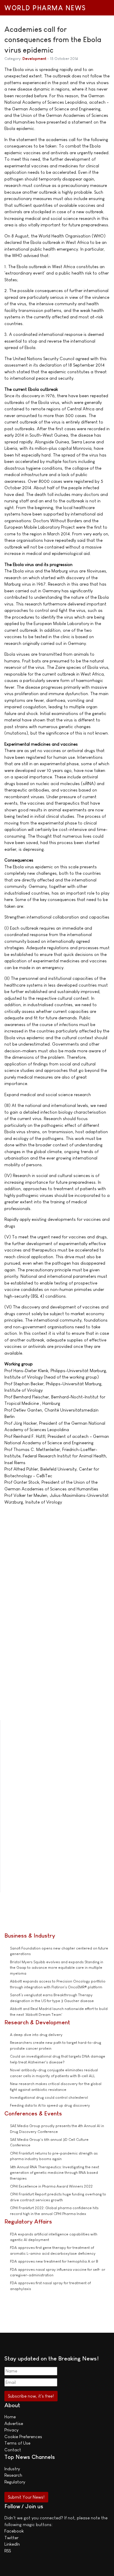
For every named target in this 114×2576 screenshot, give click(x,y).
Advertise (14, 2423)
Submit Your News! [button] (26, 2497)
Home (10, 2417)
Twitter (11, 2538)
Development (34, 59)
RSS (8, 2551)
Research (13, 2475)
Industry (12, 2469)
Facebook (14, 2531)
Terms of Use (17, 2443)
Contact (13, 2450)
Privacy (11, 2430)
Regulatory (15, 2482)
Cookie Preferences (23, 2437)
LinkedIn (12, 2544)
